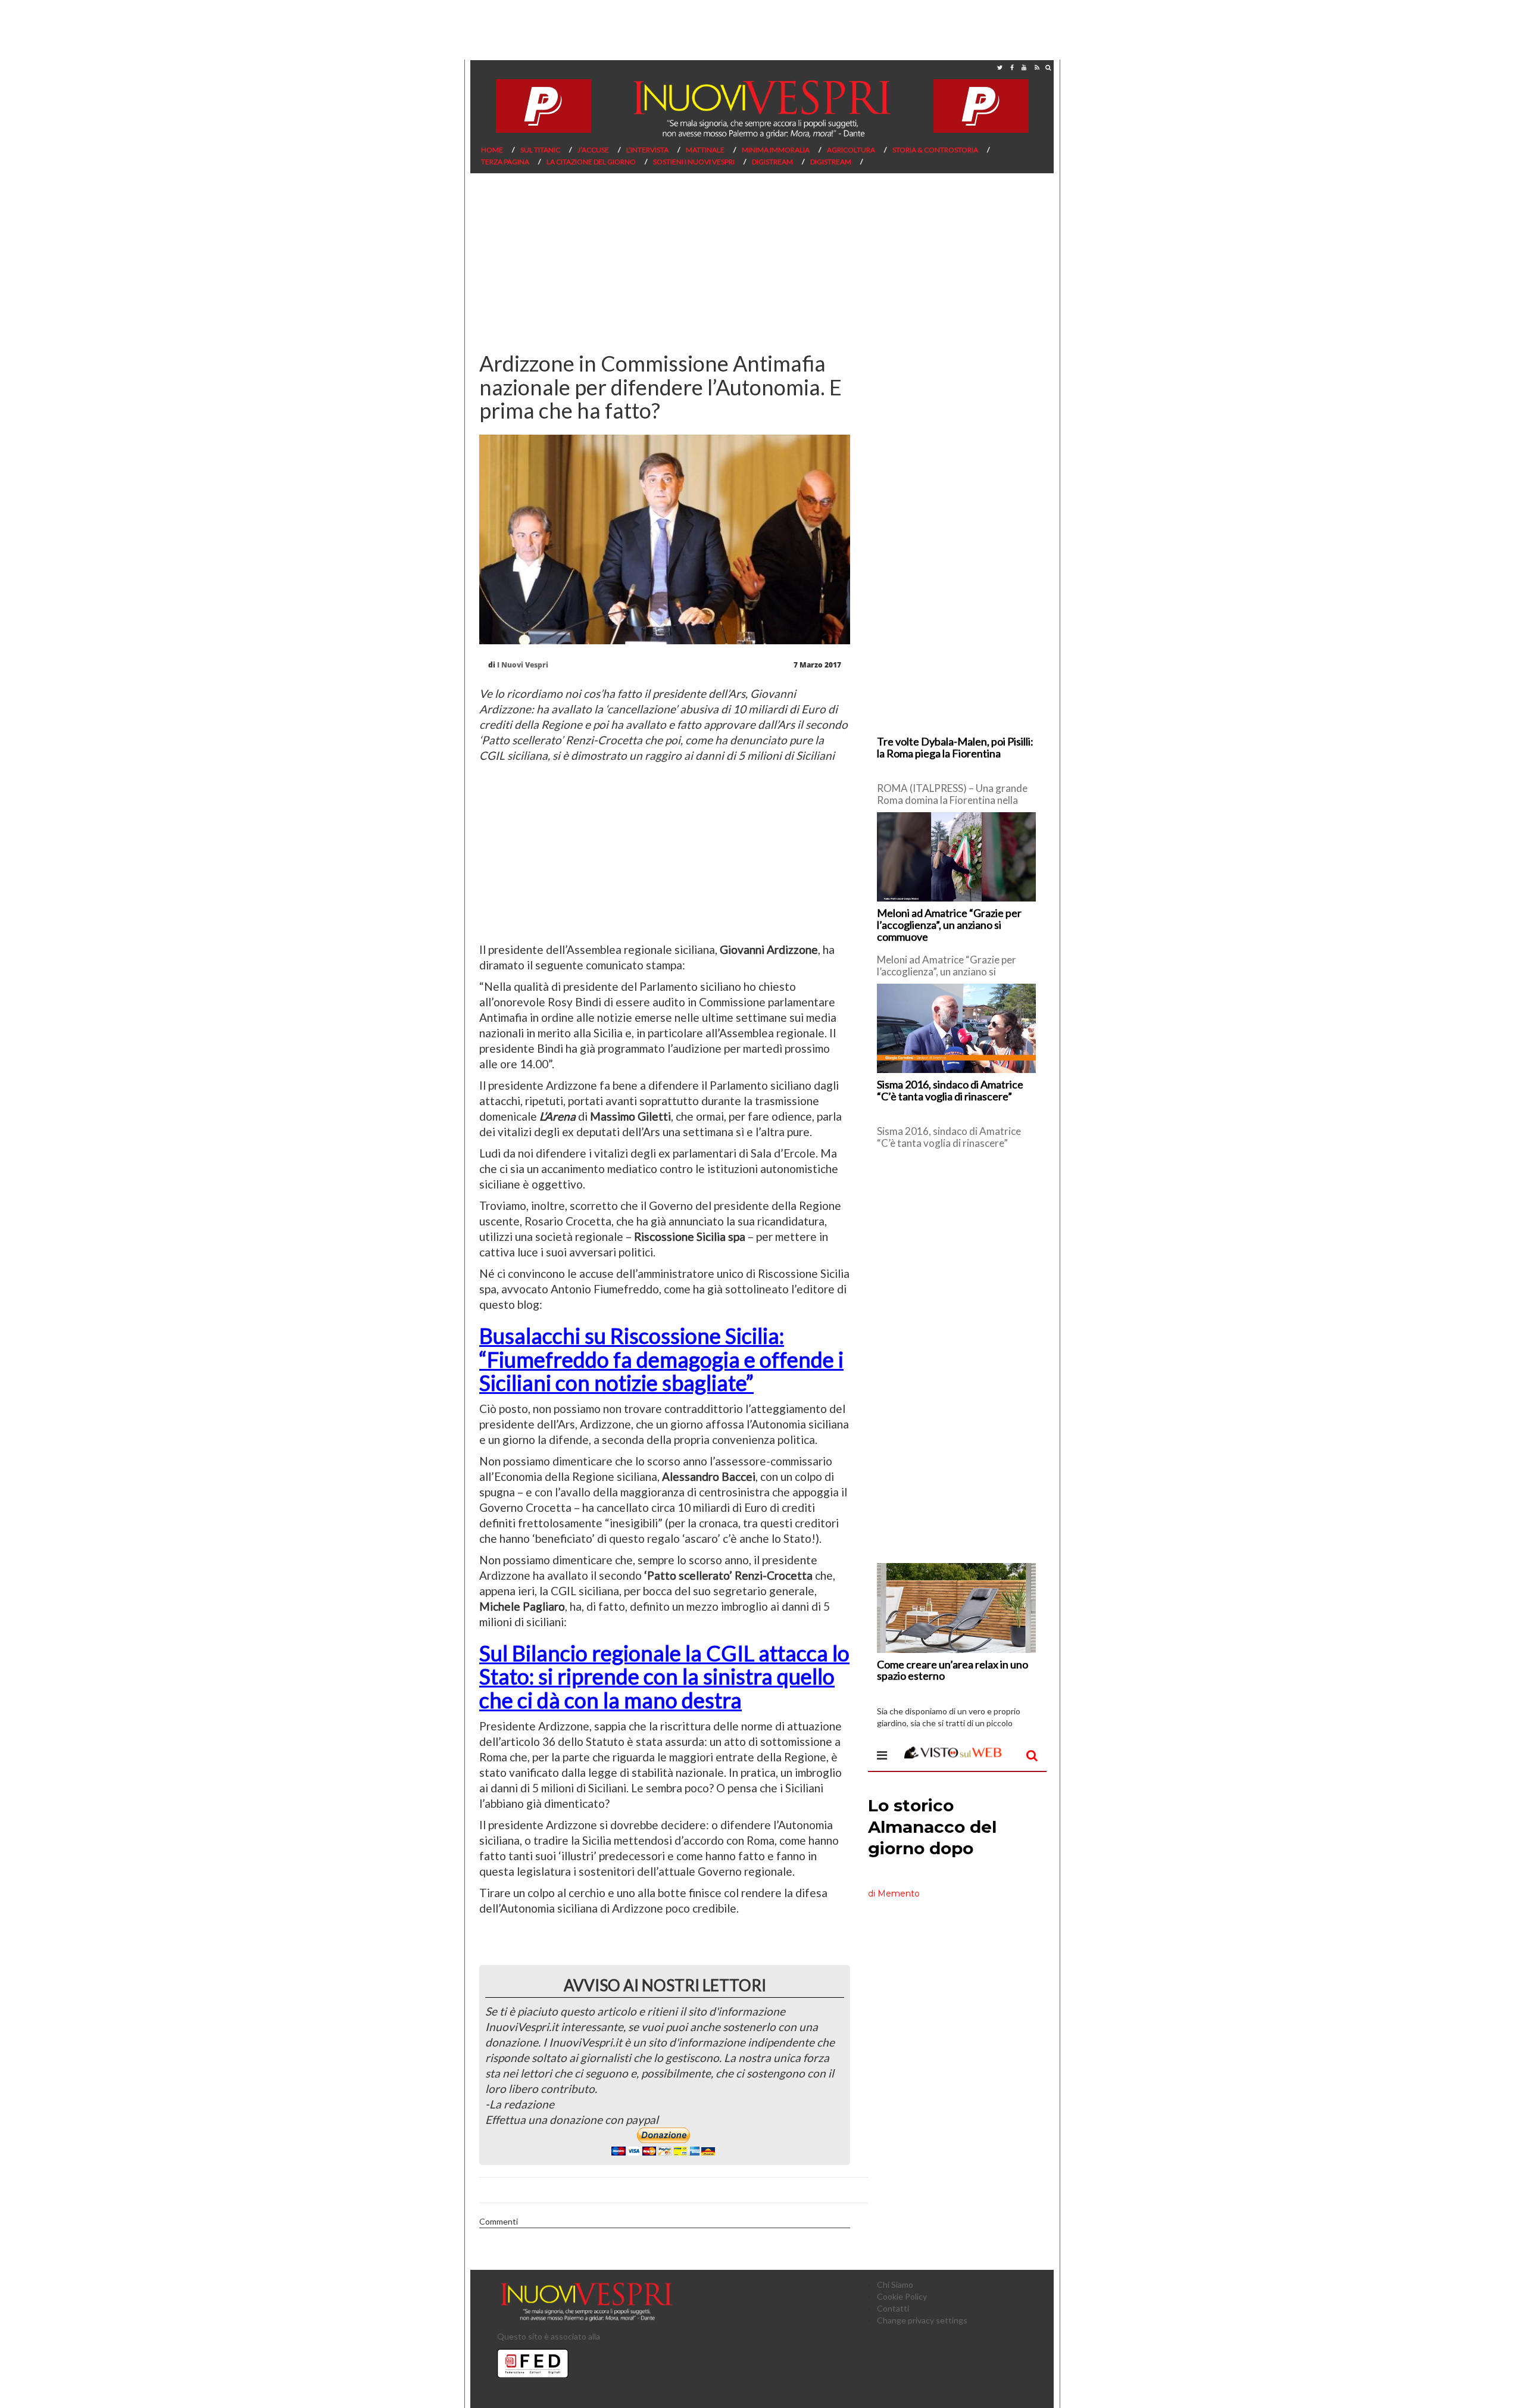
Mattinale (705, 150)
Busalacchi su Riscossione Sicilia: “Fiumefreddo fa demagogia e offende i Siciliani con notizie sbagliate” (661, 1359)
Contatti (893, 2308)
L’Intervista (647, 150)
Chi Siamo (895, 2284)
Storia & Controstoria (935, 150)
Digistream (772, 162)
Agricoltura (851, 150)
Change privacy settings (922, 2320)
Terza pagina (505, 162)
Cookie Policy (902, 2296)
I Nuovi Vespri (523, 665)
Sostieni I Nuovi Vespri (694, 162)
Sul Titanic (540, 150)
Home (492, 150)
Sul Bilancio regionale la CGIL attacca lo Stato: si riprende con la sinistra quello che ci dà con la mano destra (664, 1676)
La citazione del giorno (591, 162)
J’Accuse (593, 150)
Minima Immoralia (776, 150)
